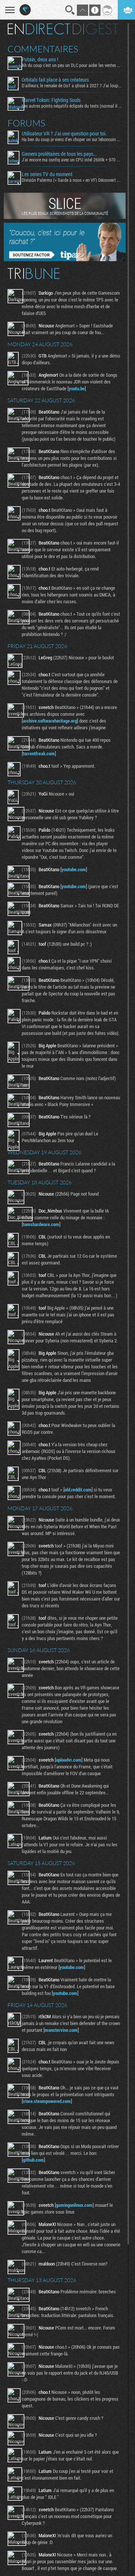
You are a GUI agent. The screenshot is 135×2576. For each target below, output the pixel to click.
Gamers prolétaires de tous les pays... (59, 154)
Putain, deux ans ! (40, 59)
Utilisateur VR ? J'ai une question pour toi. (64, 134)
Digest (95, 29)
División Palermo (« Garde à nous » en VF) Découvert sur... (72, 180)
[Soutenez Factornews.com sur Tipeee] (65, 259)
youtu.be (77, 388)
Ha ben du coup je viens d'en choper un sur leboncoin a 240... (72, 139)
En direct (39, 29)
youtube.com (74, 869)
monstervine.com (61, 2030)
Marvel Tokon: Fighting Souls (51, 100)
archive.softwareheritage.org (50, 721)
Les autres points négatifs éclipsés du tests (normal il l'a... (72, 106)
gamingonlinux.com (74, 2205)
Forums (26, 123)
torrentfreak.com (39, 753)
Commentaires (43, 49)
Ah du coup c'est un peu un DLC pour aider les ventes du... (72, 65)
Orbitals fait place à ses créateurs (55, 80)
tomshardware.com (41, 1224)
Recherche (70, 10)
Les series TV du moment (47, 174)
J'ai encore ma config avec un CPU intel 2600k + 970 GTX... (72, 160)
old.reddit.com (78, 1490)
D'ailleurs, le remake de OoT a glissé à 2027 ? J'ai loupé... (72, 85)
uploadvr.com (69, 1760)
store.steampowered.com (47, 2101)
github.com (33, 2160)
